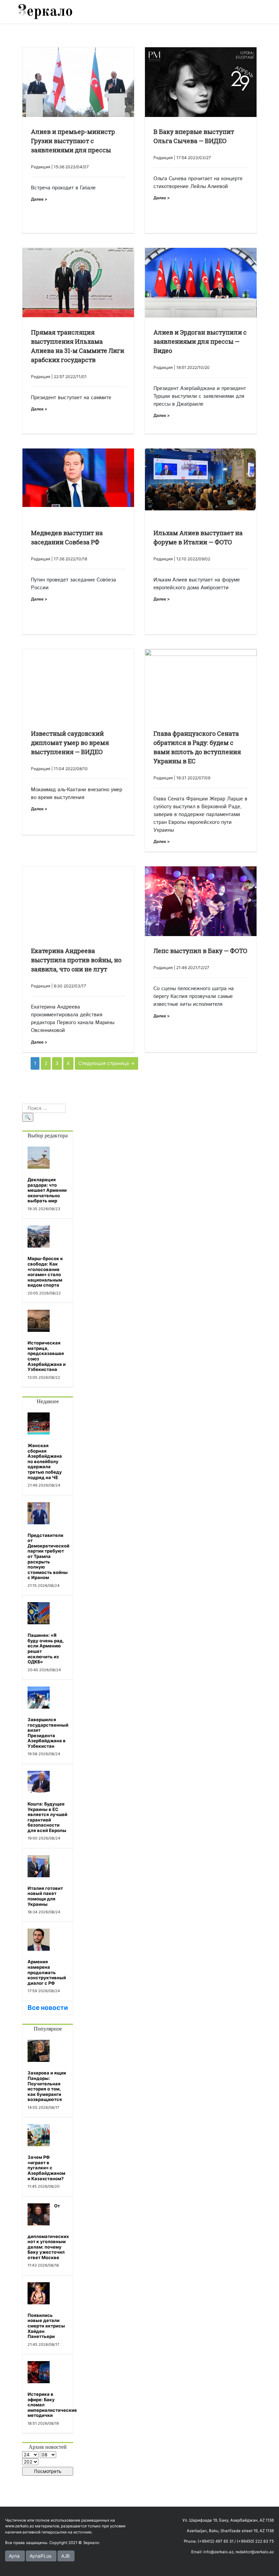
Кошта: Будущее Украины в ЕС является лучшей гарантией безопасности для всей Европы (47, 1817)
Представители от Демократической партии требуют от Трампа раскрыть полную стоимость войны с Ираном (48, 1556)
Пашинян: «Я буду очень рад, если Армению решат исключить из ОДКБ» (46, 1648)
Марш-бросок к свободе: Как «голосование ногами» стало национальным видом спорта (45, 1272)
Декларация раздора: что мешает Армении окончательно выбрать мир (47, 1190)
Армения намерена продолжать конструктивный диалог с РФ (47, 1972)
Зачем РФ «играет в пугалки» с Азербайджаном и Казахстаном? (46, 2168)
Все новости (48, 2008)
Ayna (14, 2556)
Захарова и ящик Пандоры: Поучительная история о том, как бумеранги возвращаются (47, 2086)
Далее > (39, 199)
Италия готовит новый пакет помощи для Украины (45, 1896)
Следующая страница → (106, 1063)
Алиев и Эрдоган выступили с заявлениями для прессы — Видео (200, 341)
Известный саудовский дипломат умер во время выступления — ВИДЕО (70, 743)
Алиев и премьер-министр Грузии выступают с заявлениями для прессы (73, 141)
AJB (65, 2556)
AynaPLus (40, 2556)
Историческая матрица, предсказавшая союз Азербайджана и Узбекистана (47, 1356)
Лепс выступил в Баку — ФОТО (200, 951)
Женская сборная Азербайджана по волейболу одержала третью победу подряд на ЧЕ (45, 1461)
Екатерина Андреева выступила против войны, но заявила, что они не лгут (76, 960)
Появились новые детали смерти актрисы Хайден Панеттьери (46, 2326)
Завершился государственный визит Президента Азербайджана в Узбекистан (48, 1733)
